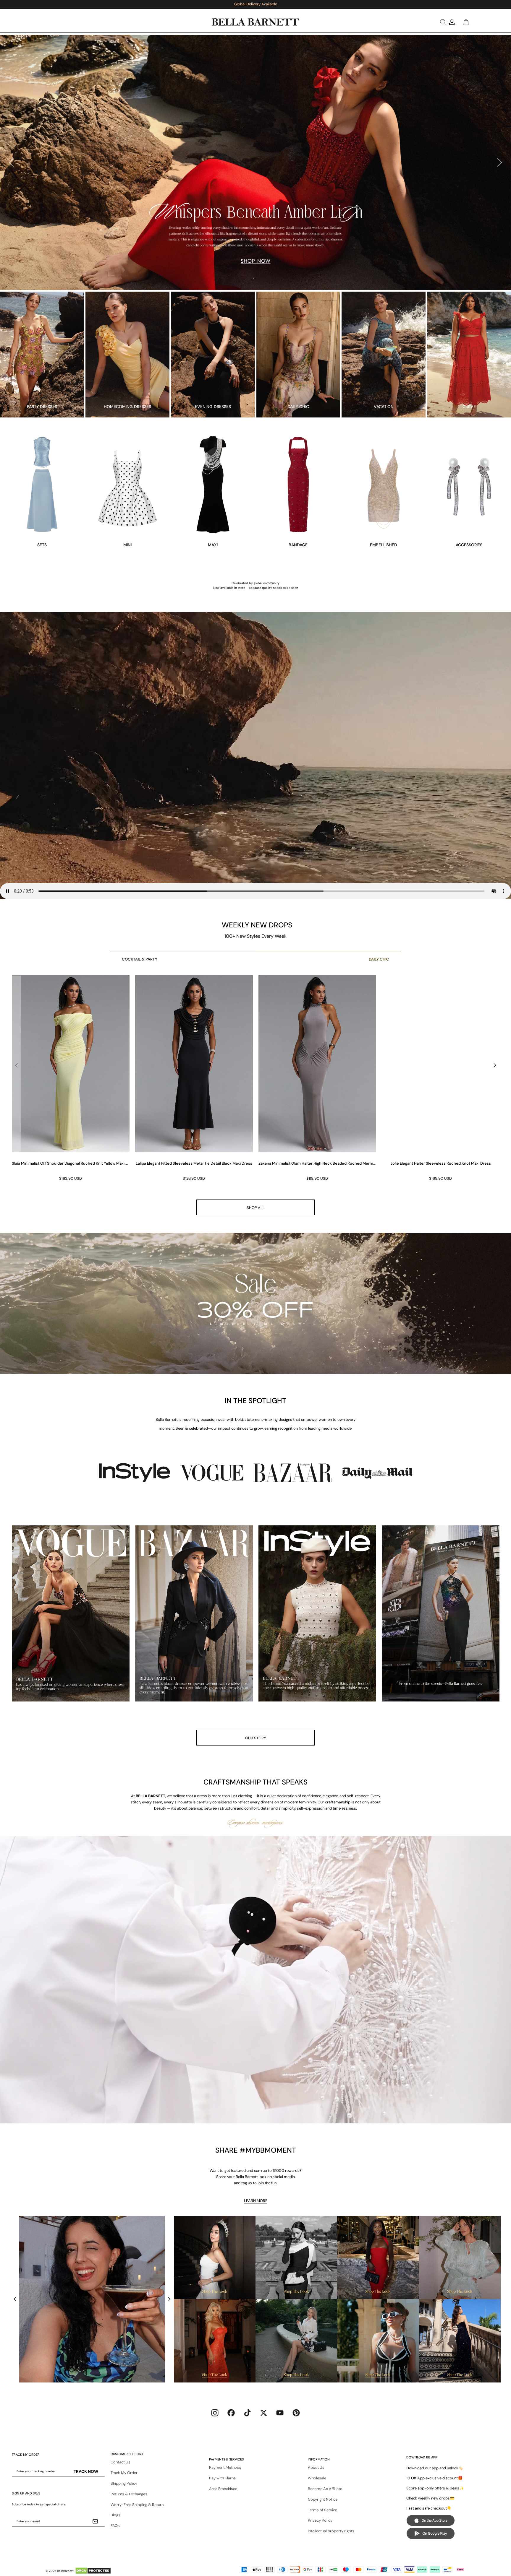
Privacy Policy (320, 2520)
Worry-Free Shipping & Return (137, 2505)
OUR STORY (256, 1738)
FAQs (115, 2526)
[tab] (253, 280)
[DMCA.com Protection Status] (93, 2571)
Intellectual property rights (331, 2531)
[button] (442, 22)
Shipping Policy (124, 2483)
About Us (316, 2467)
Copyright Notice (323, 2499)
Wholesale (317, 2478)
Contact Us (121, 2462)
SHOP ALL (256, 1208)
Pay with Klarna (222, 2478)
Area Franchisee (223, 2489)
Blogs (115, 2515)
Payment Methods (225, 2467)
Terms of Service (322, 2510)
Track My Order (124, 2473)
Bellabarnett (65, 2571)
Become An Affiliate (325, 2489)
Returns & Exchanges (129, 2494)
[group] (71, 1079)
